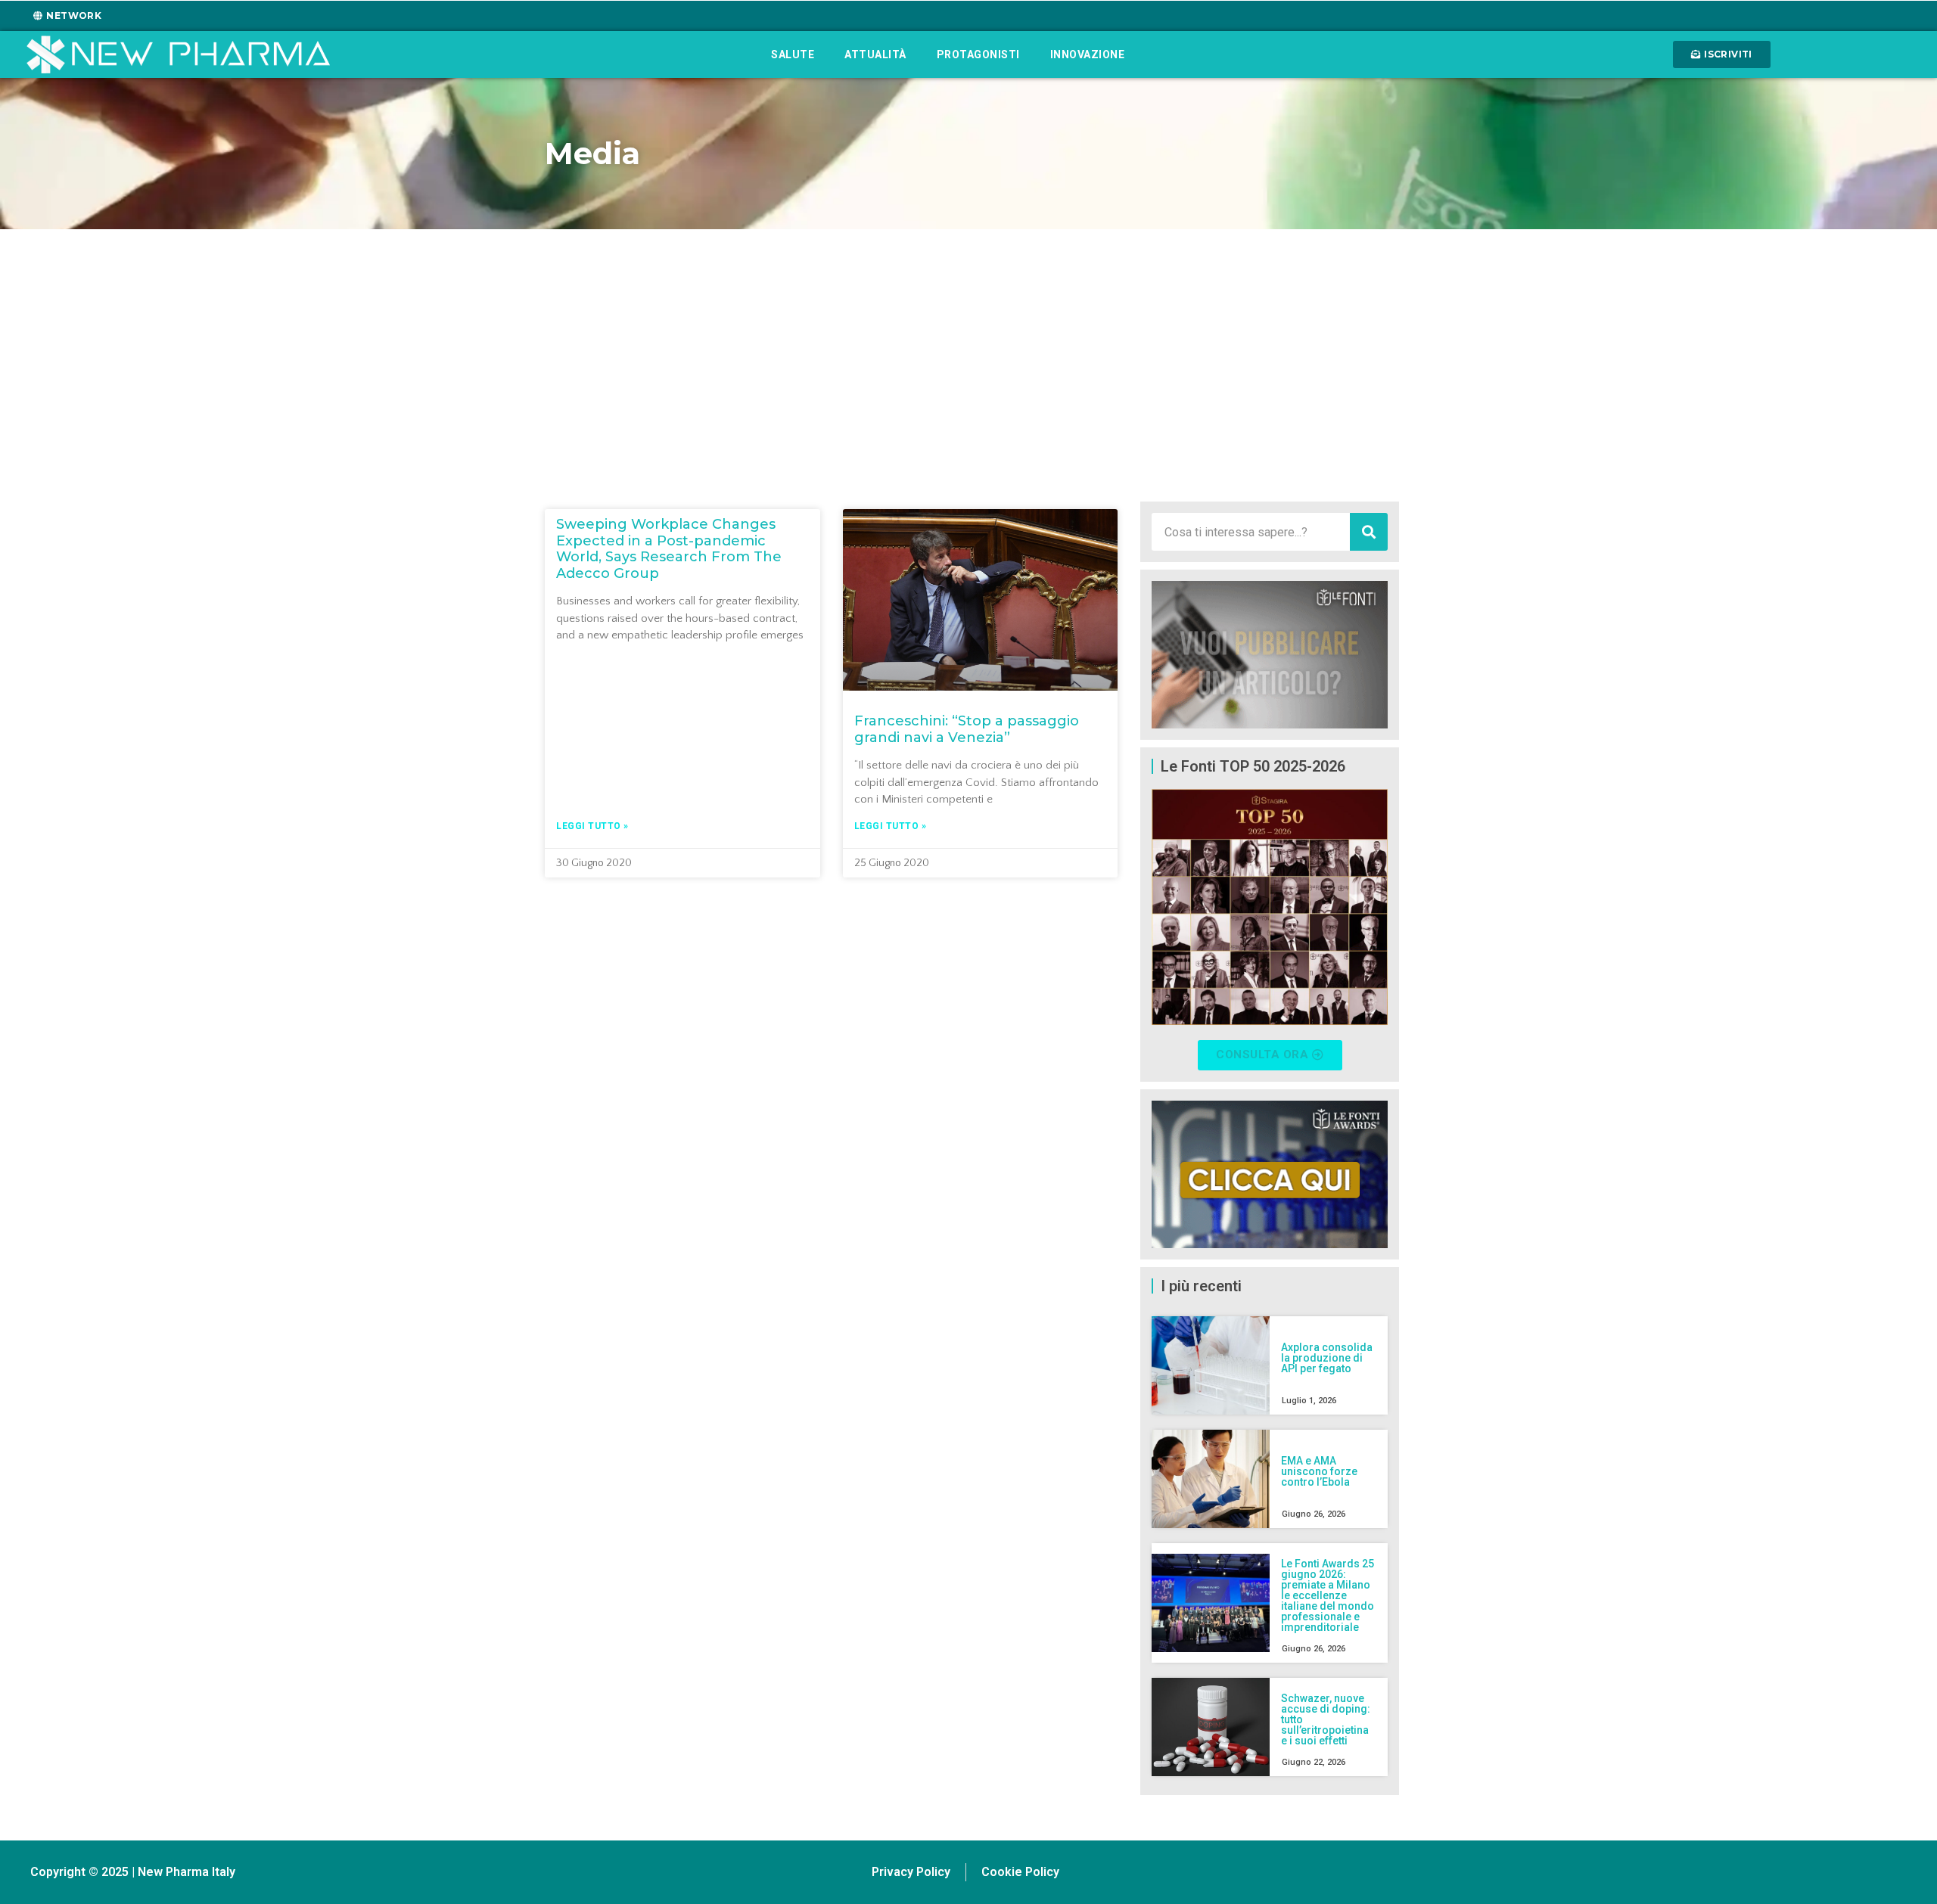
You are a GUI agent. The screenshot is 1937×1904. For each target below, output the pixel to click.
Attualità (875, 54)
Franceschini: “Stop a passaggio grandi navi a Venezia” (967, 729)
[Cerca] (1369, 532)
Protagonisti (978, 54)
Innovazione (1088, 54)
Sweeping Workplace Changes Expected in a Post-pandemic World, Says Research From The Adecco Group (669, 549)
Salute (793, 54)
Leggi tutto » (592, 826)
